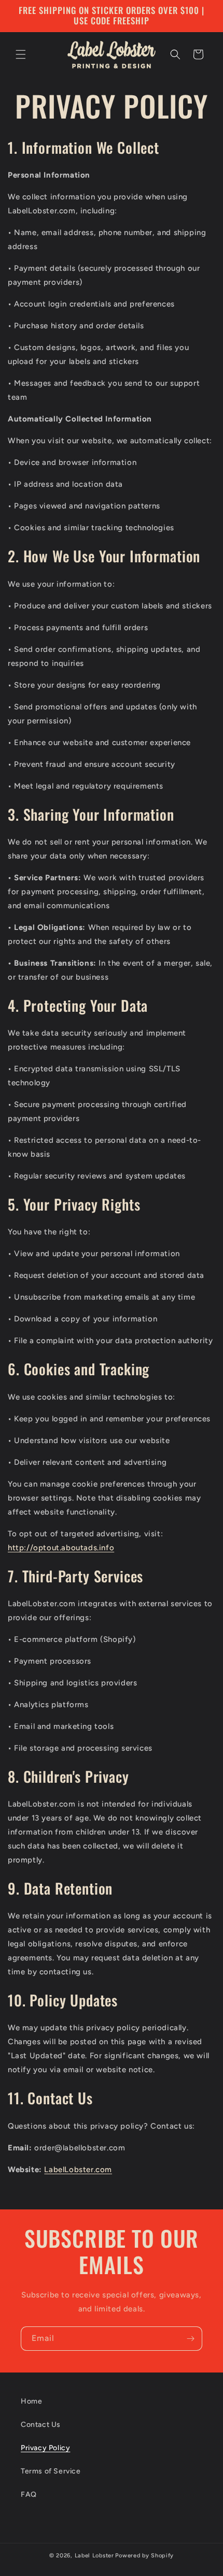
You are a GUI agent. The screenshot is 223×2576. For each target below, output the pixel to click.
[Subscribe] (190, 2339)
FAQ (29, 2494)
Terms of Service (51, 2471)
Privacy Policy (45, 2448)
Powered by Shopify (144, 2556)
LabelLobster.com (78, 2170)
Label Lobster (94, 2556)
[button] (21, 54)
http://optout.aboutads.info (61, 1548)
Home (31, 2401)
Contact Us (41, 2425)
